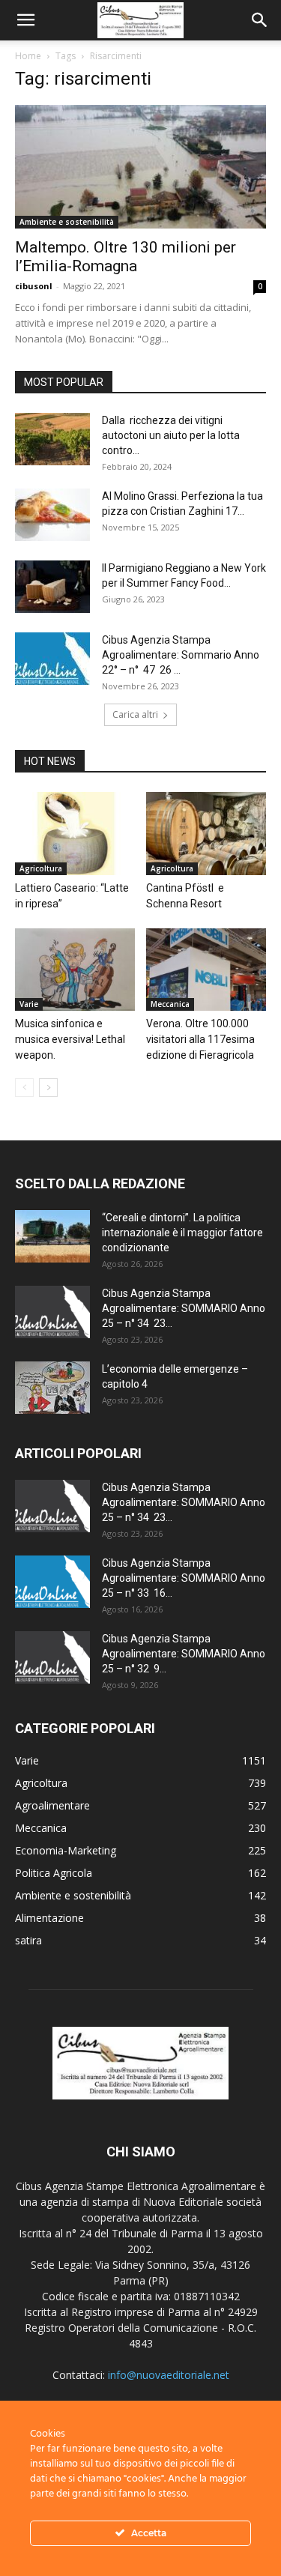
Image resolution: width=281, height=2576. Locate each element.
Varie (29, 1004)
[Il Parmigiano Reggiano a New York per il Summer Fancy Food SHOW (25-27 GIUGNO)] (52, 587)
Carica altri (135, 714)
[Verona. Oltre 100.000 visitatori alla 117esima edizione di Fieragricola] (206, 970)
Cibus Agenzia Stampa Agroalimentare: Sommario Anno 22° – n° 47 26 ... (181, 655)
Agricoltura (41, 868)
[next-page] (48, 1088)
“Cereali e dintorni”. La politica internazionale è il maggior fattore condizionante (182, 1233)
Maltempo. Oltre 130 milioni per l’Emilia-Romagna (126, 257)
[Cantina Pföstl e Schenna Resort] (206, 833)
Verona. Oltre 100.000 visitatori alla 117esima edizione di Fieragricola (200, 1039)
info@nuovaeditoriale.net (169, 2375)
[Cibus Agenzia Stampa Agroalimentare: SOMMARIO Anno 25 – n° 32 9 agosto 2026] (52, 1657)
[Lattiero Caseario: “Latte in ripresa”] (75, 833)
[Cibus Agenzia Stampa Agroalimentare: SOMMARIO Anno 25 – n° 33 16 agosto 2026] (52, 1582)
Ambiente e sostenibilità (67, 222)
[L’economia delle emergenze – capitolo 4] (52, 1388)
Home (28, 56)
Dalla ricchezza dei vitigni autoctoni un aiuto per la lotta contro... (171, 435)
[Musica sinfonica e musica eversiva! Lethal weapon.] (75, 970)
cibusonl (34, 286)
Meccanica (170, 1004)
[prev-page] (24, 1088)
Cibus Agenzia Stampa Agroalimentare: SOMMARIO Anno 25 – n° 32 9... (184, 1654)
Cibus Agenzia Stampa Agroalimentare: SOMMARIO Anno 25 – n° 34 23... (184, 1308)
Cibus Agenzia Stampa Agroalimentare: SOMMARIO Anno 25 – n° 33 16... (184, 1578)
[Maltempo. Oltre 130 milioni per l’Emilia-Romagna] (140, 167)
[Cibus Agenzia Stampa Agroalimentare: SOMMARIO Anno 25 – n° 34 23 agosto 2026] (52, 1312)
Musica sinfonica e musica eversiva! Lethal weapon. (70, 1039)
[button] (25, 20)
